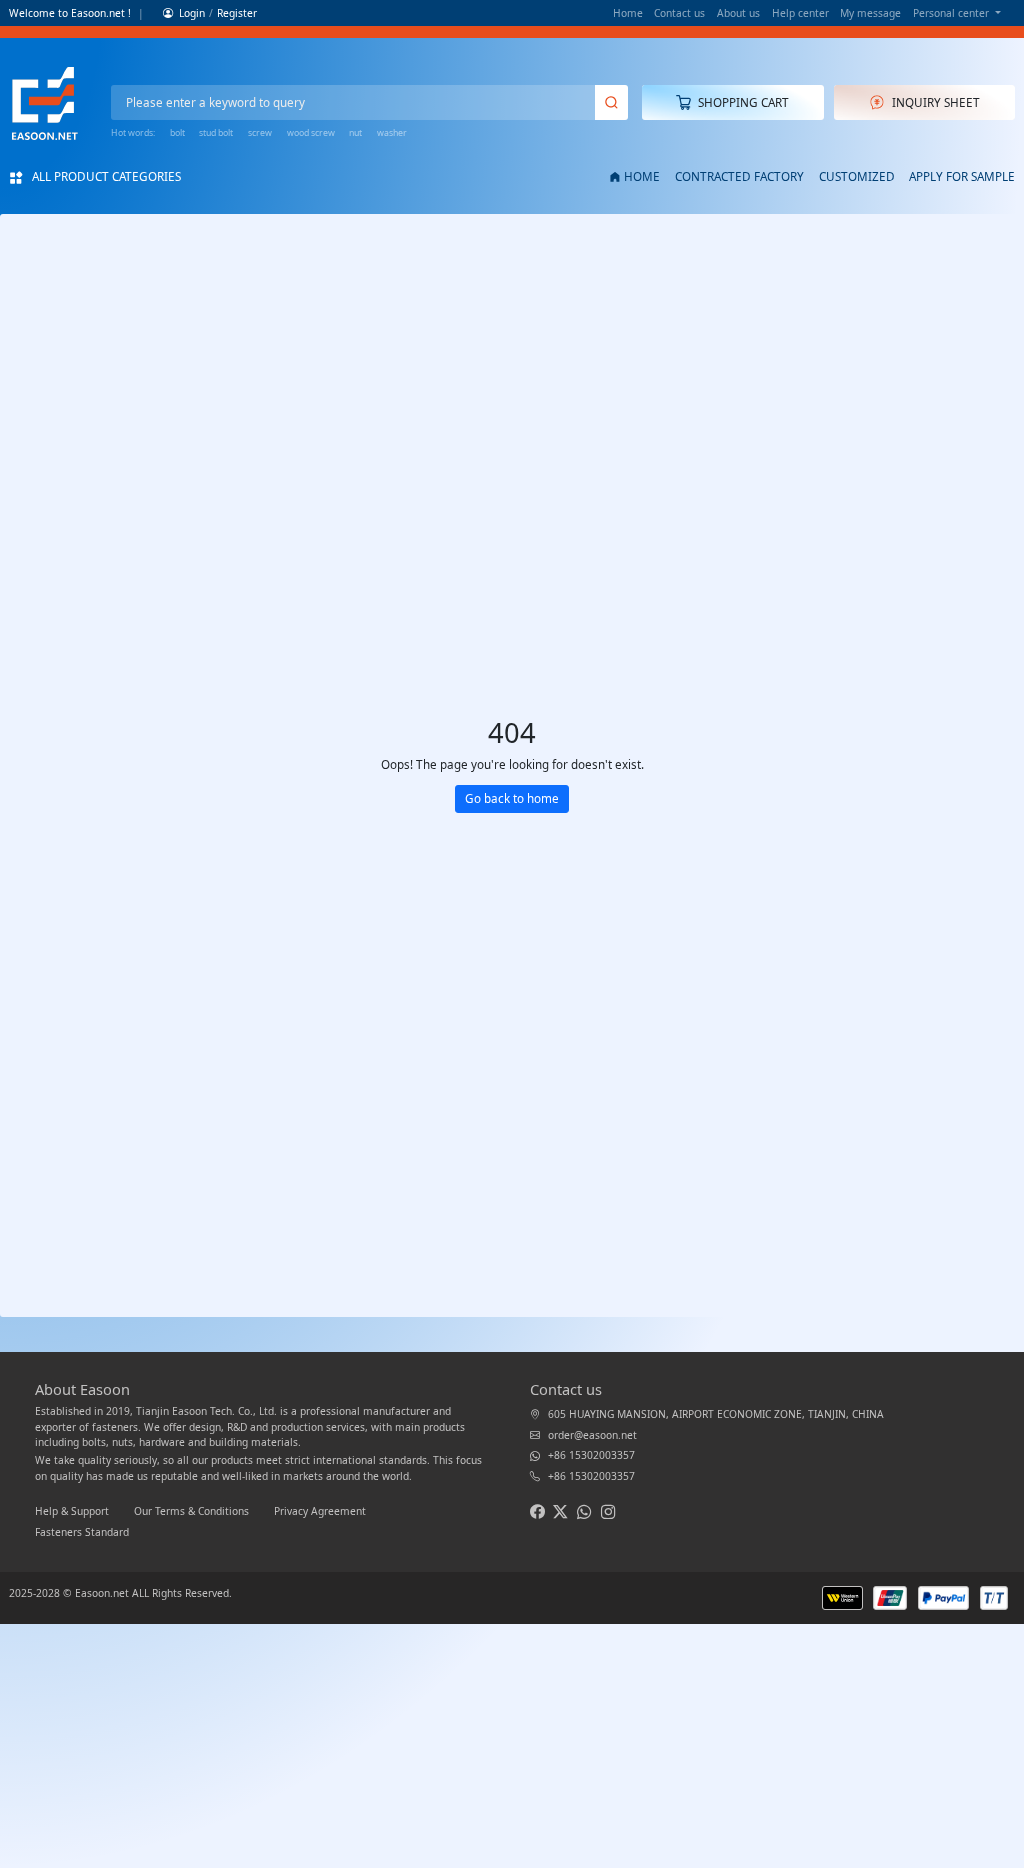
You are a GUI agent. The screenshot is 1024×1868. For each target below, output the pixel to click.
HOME (642, 176)
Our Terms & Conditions (193, 1511)
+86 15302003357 (591, 1455)
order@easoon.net (592, 1435)
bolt (177, 133)
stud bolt (216, 133)
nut (355, 133)
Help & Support (73, 1511)
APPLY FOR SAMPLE (962, 176)
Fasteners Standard (82, 1532)
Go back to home (512, 798)
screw (260, 133)
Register (237, 13)
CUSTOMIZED (857, 176)
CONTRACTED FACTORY (739, 176)
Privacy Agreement (320, 1511)
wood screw (311, 133)
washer (392, 133)
